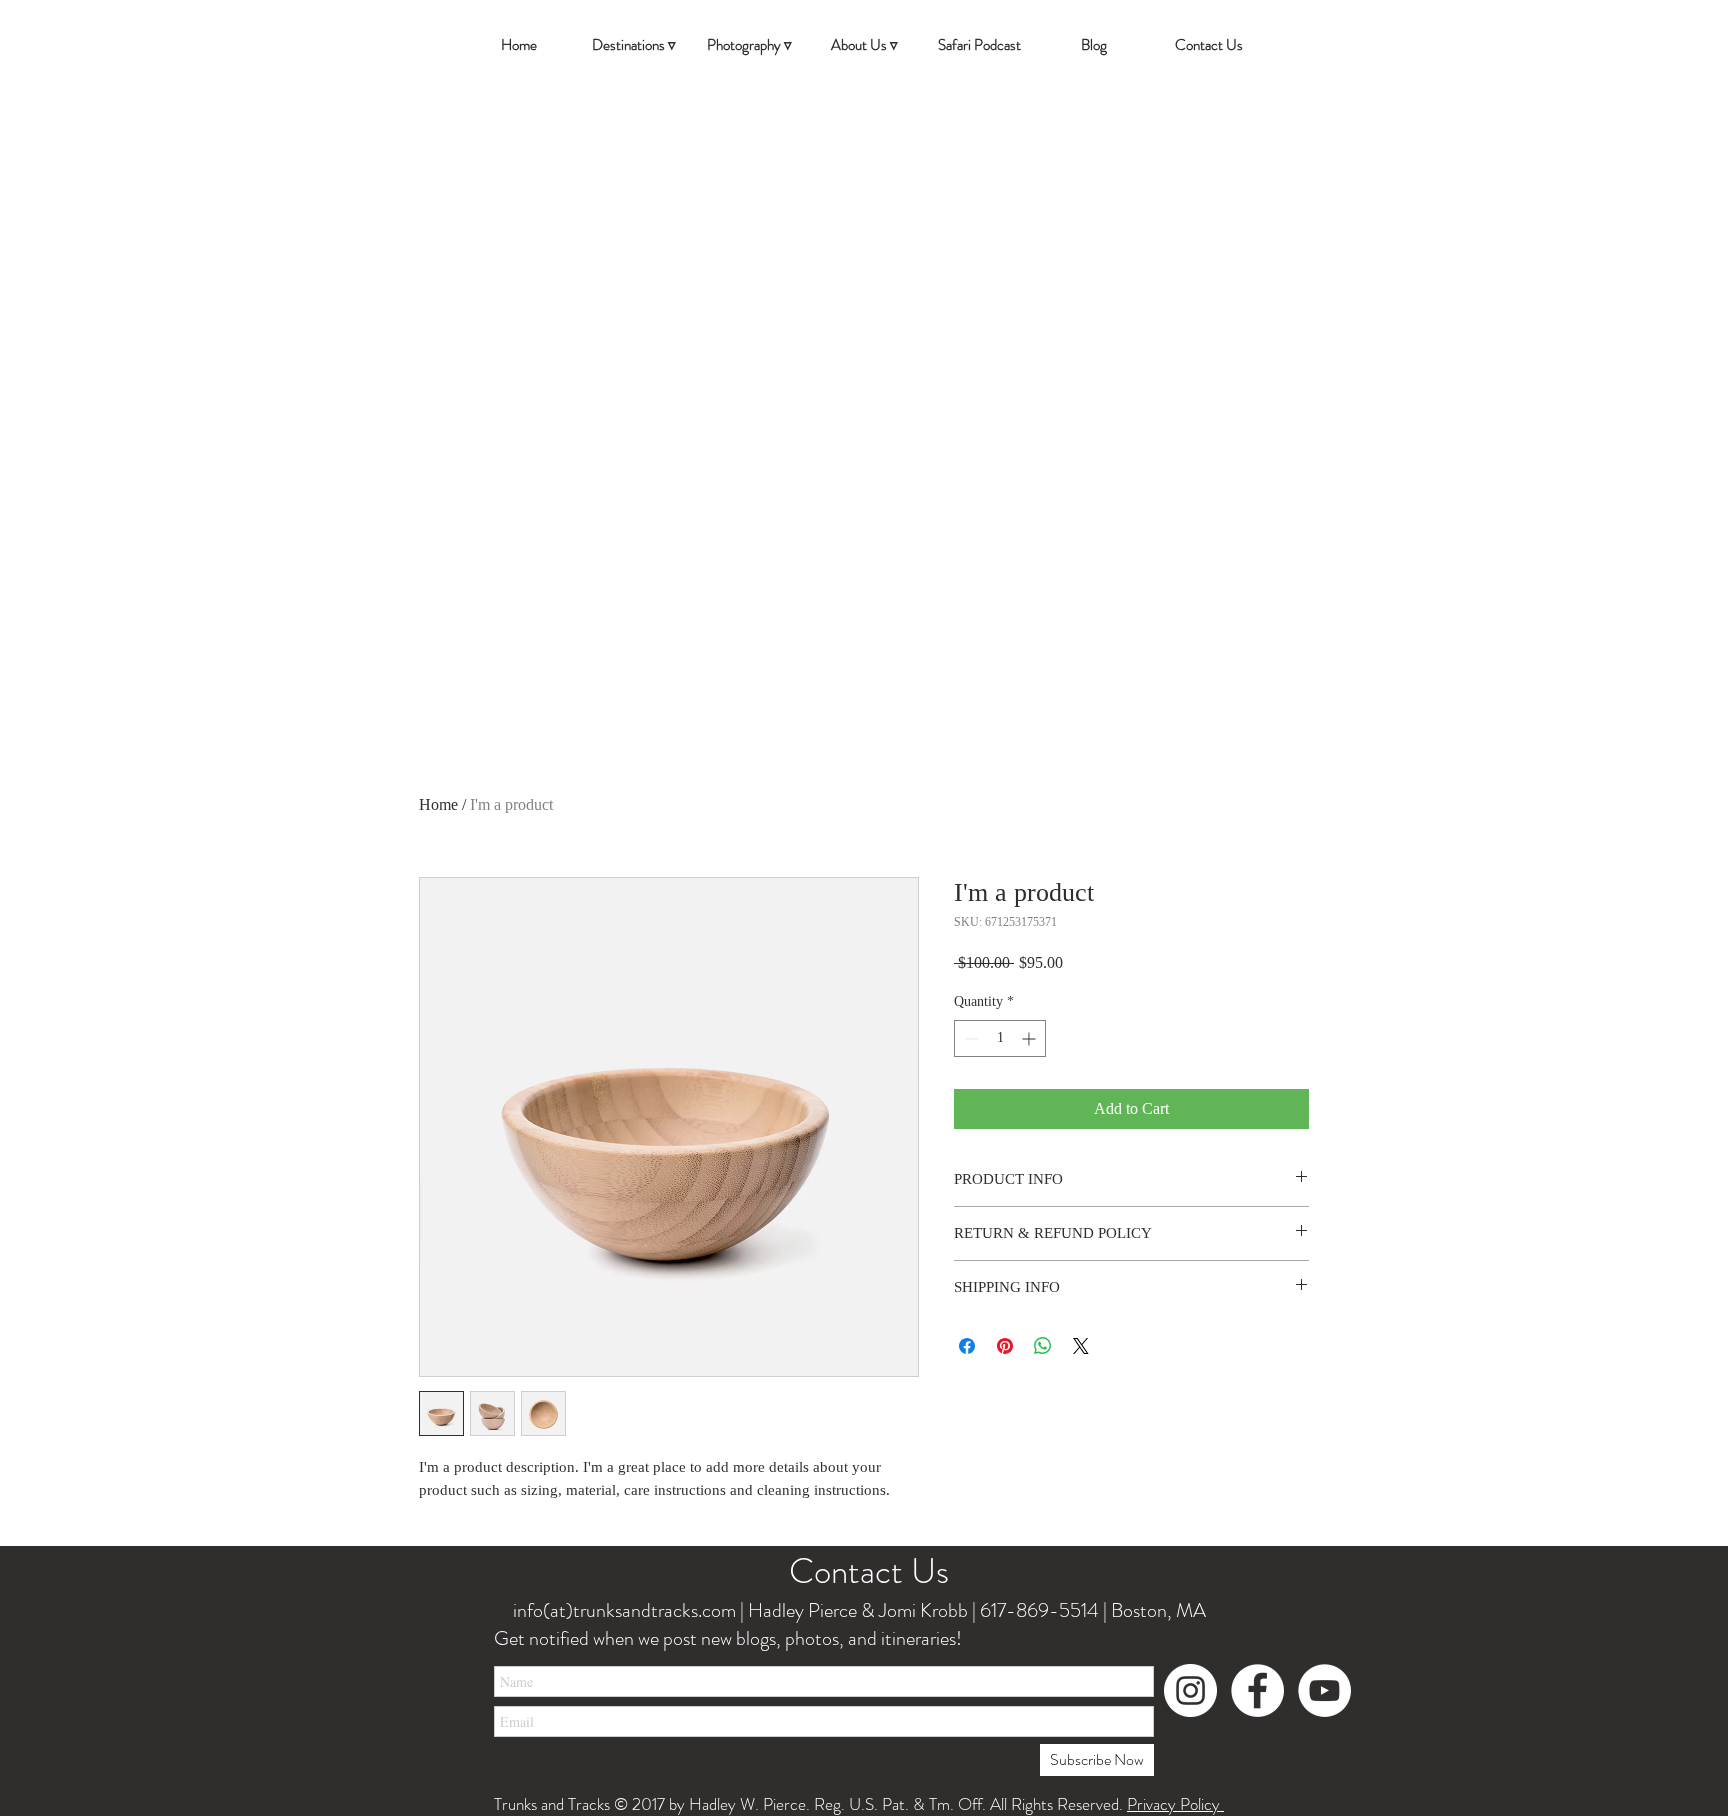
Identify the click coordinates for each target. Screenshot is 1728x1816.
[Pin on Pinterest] (1005, 1346)
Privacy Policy (1175, 1804)
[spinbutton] (1000, 1038)
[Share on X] (1081, 1346)
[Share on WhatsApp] (1043, 1346)
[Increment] (1030, 1038)
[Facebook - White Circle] (1257, 1690)
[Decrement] (969, 1038)
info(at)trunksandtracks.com (622, 1610)
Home (438, 804)
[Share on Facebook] (967, 1346)
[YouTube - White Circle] (1324, 1690)
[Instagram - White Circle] (1190, 1690)
